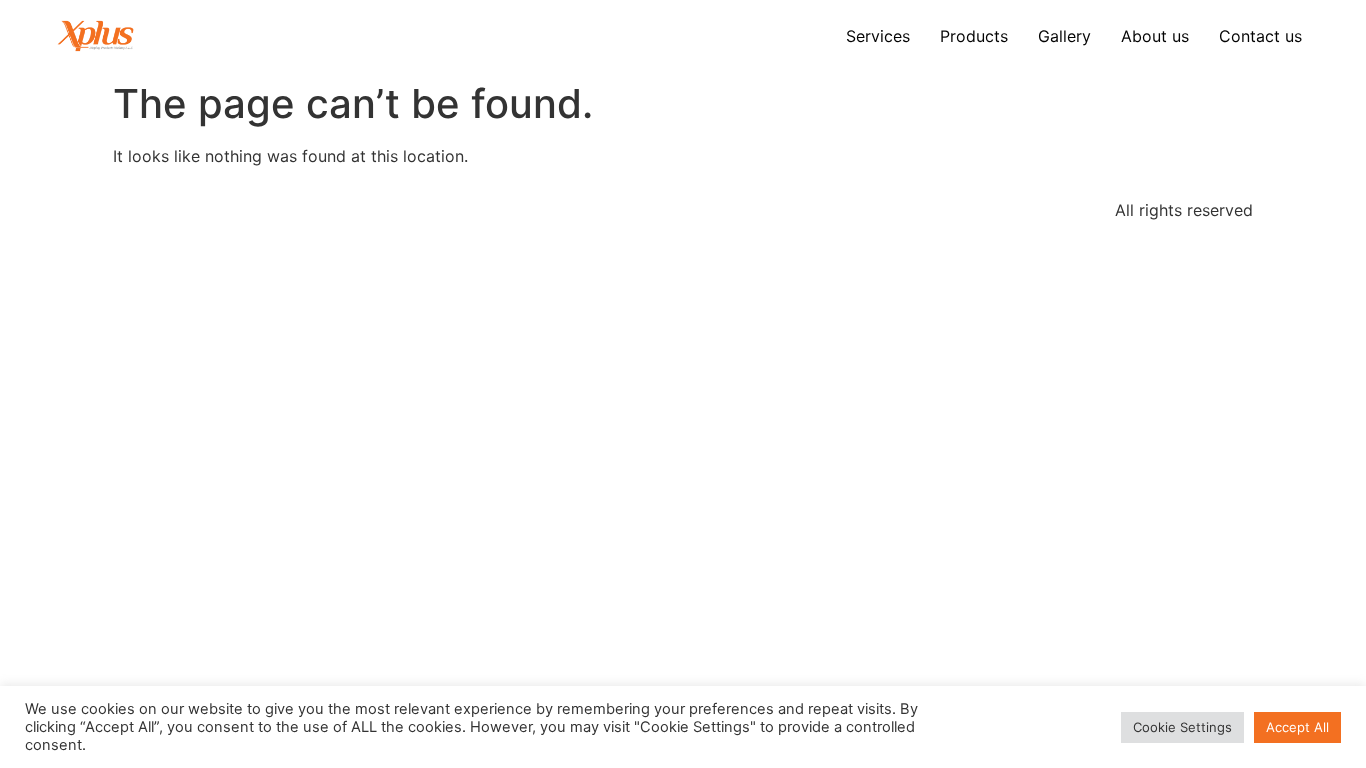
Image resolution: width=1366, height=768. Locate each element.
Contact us (1260, 36)
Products (974, 36)
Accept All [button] (1297, 727)
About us (1155, 36)
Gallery (1064, 36)
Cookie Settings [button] (1182, 727)
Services (878, 36)
